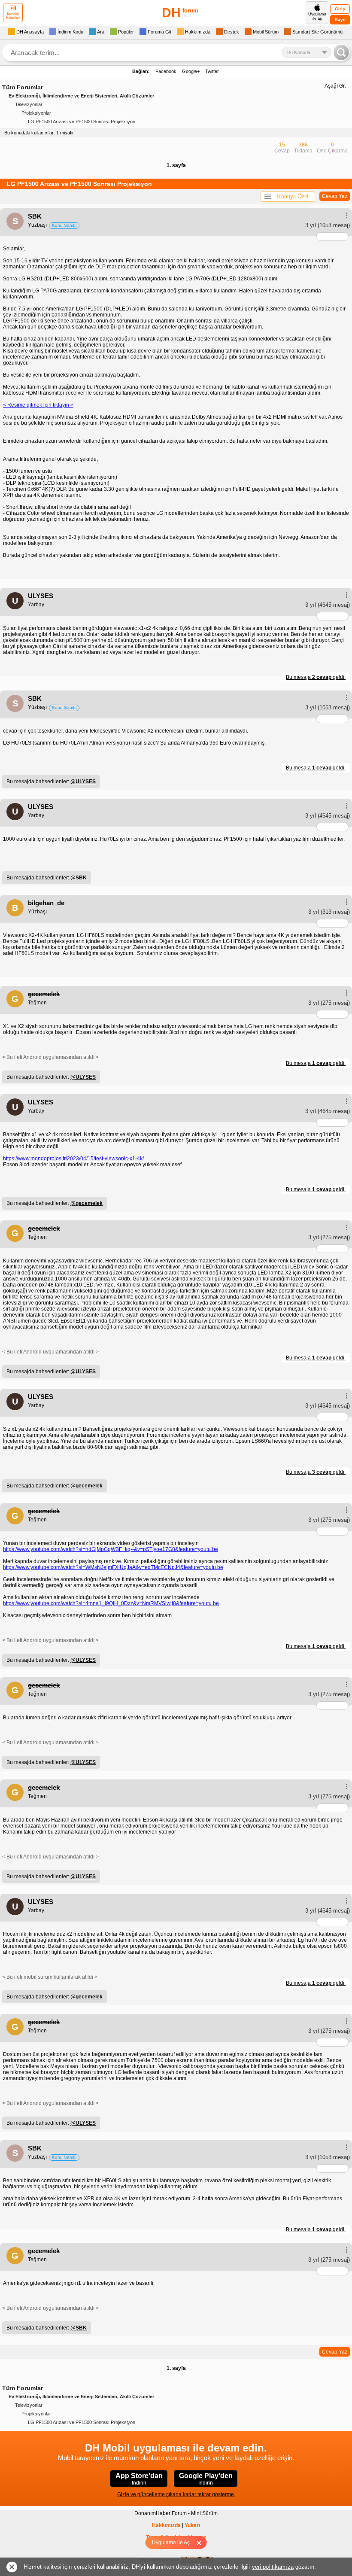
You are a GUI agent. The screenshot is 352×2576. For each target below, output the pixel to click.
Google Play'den (206, 2479)
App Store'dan (139, 2479)
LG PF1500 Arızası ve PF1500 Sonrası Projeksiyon (82, 122)
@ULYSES (83, 782)
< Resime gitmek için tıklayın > (38, 405)
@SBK (79, 878)
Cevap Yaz (335, 196)
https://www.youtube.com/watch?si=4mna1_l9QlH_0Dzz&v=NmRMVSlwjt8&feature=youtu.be (111, 1603)
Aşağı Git (335, 86)
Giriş (340, 9)
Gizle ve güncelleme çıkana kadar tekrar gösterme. (176, 2494)
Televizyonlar (29, 104)
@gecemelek (86, 1203)
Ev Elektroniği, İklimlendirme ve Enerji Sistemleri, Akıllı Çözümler (81, 96)
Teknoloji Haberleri (13, 16)
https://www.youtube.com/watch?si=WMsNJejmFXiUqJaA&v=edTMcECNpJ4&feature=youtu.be (113, 1567)
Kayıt (340, 20)
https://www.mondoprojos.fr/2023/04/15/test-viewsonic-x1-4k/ (73, 1159)
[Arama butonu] (341, 52)
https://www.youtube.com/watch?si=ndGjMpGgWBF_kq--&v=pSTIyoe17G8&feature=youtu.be (111, 1549)
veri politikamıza (273, 2567)
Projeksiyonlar (36, 113)
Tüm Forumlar (23, 87)
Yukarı (192, 2525)
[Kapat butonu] (202, 2543)
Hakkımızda (166, 2525)
